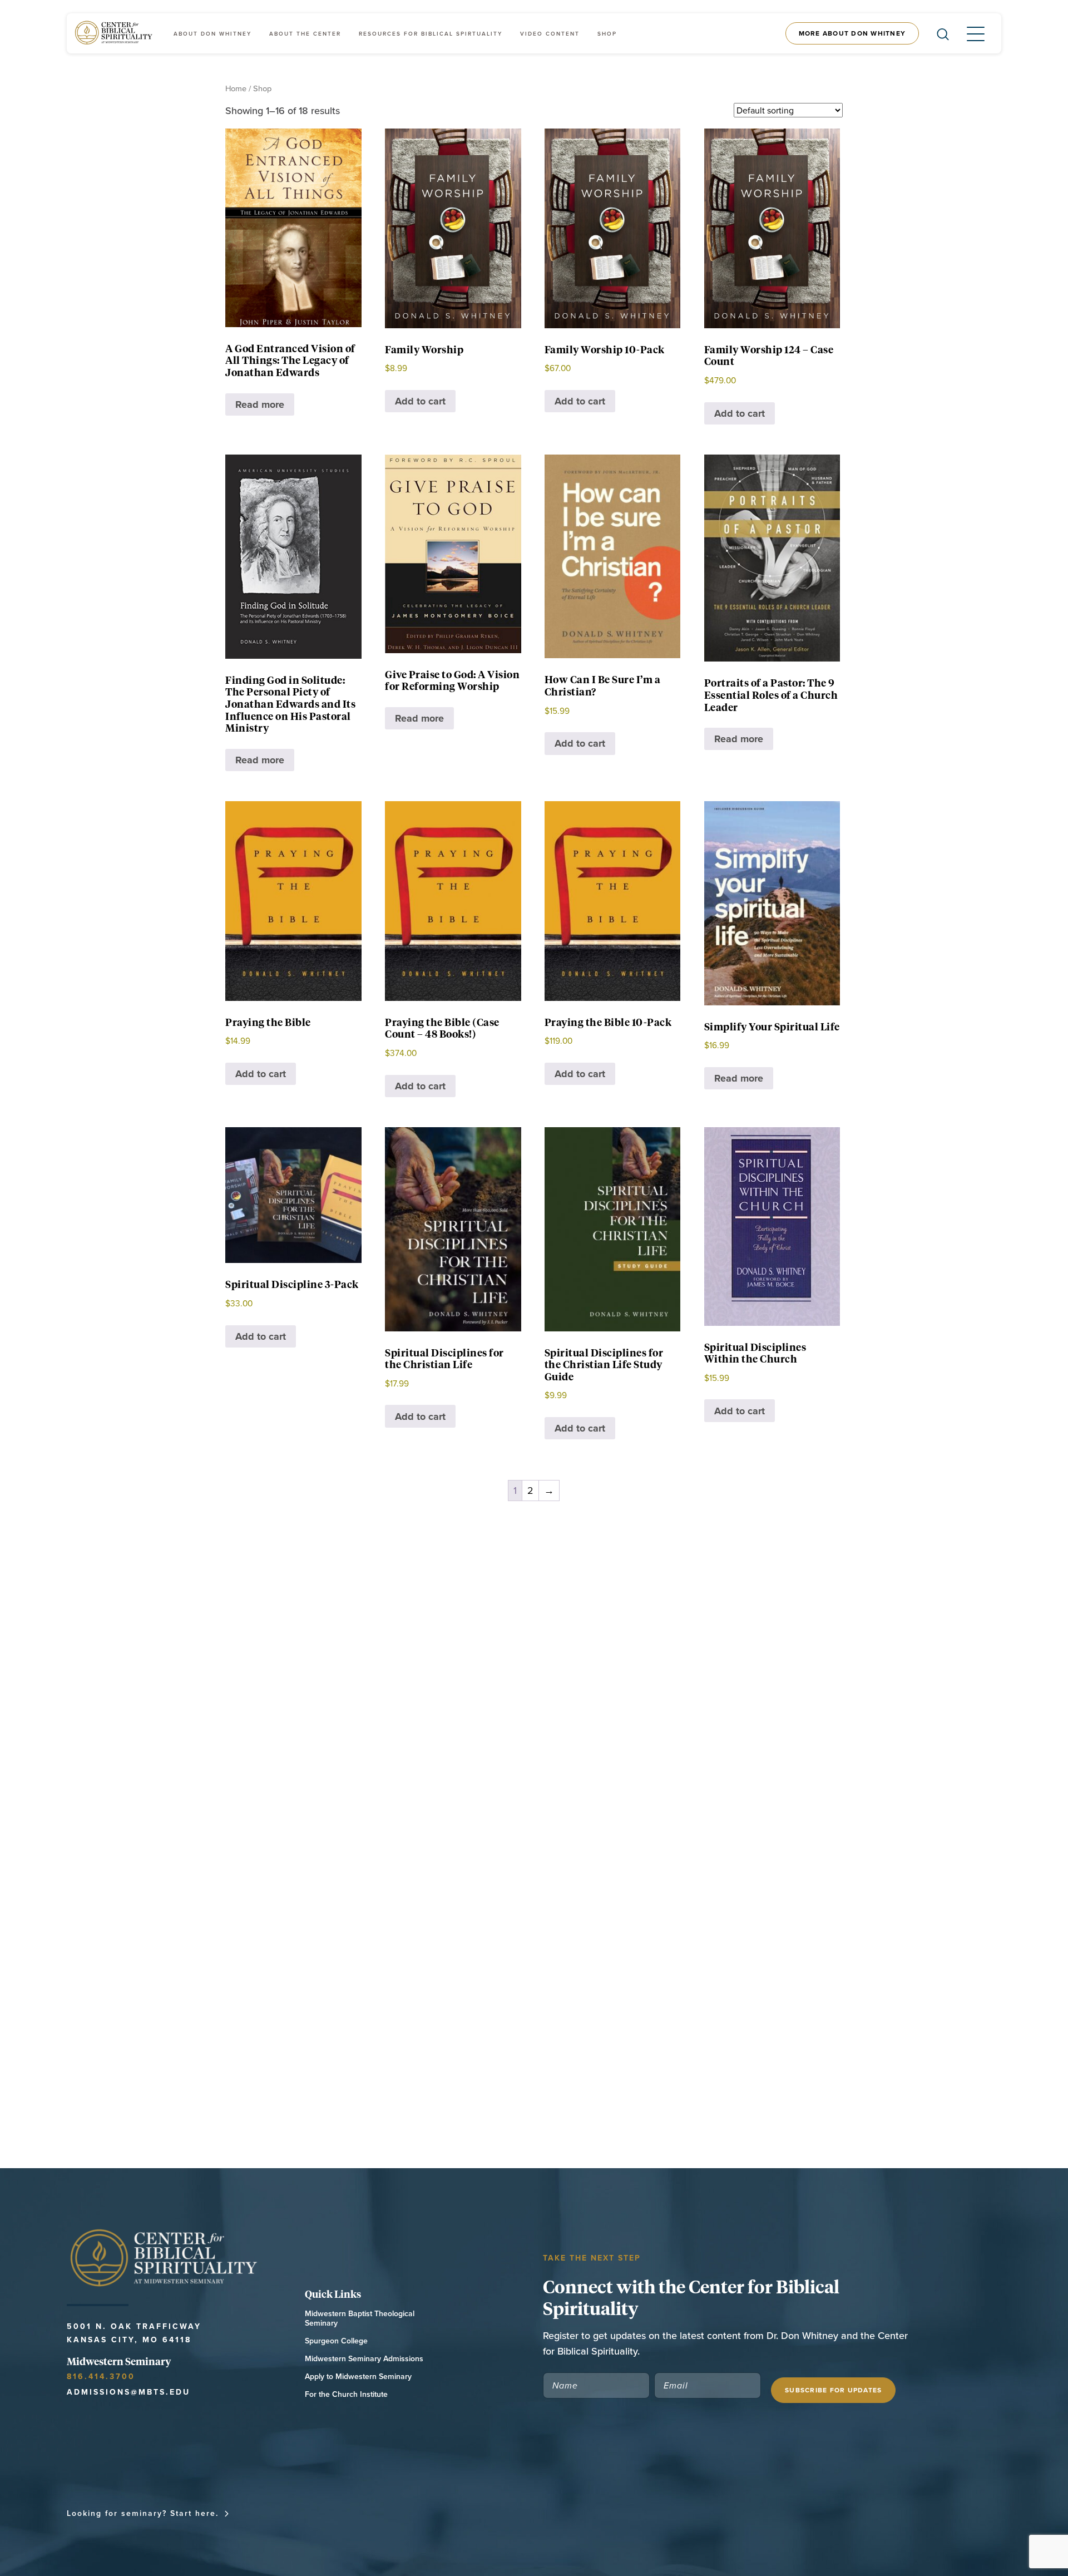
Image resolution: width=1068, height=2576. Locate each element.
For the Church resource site (510, 2513)
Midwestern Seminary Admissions (364, 2359)
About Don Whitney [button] (212, 34)
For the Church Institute (346, 2394)
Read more (260, 404)
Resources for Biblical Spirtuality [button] (431, 34)
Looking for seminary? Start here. (143, 2513)
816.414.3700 (101, 2376)
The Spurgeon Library (649, 2513)
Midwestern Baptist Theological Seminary (360, 2318)
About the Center (305, 34)
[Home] (115, 33)
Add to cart (420, 401)
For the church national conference (334, 2513)
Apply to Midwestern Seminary (358, 2377)
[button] (967, 33)
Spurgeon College (336, 2341)
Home (236, 88)
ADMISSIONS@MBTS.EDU (128, 2392)
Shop (607, 34)
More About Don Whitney (852, 33)
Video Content (550, 34)
